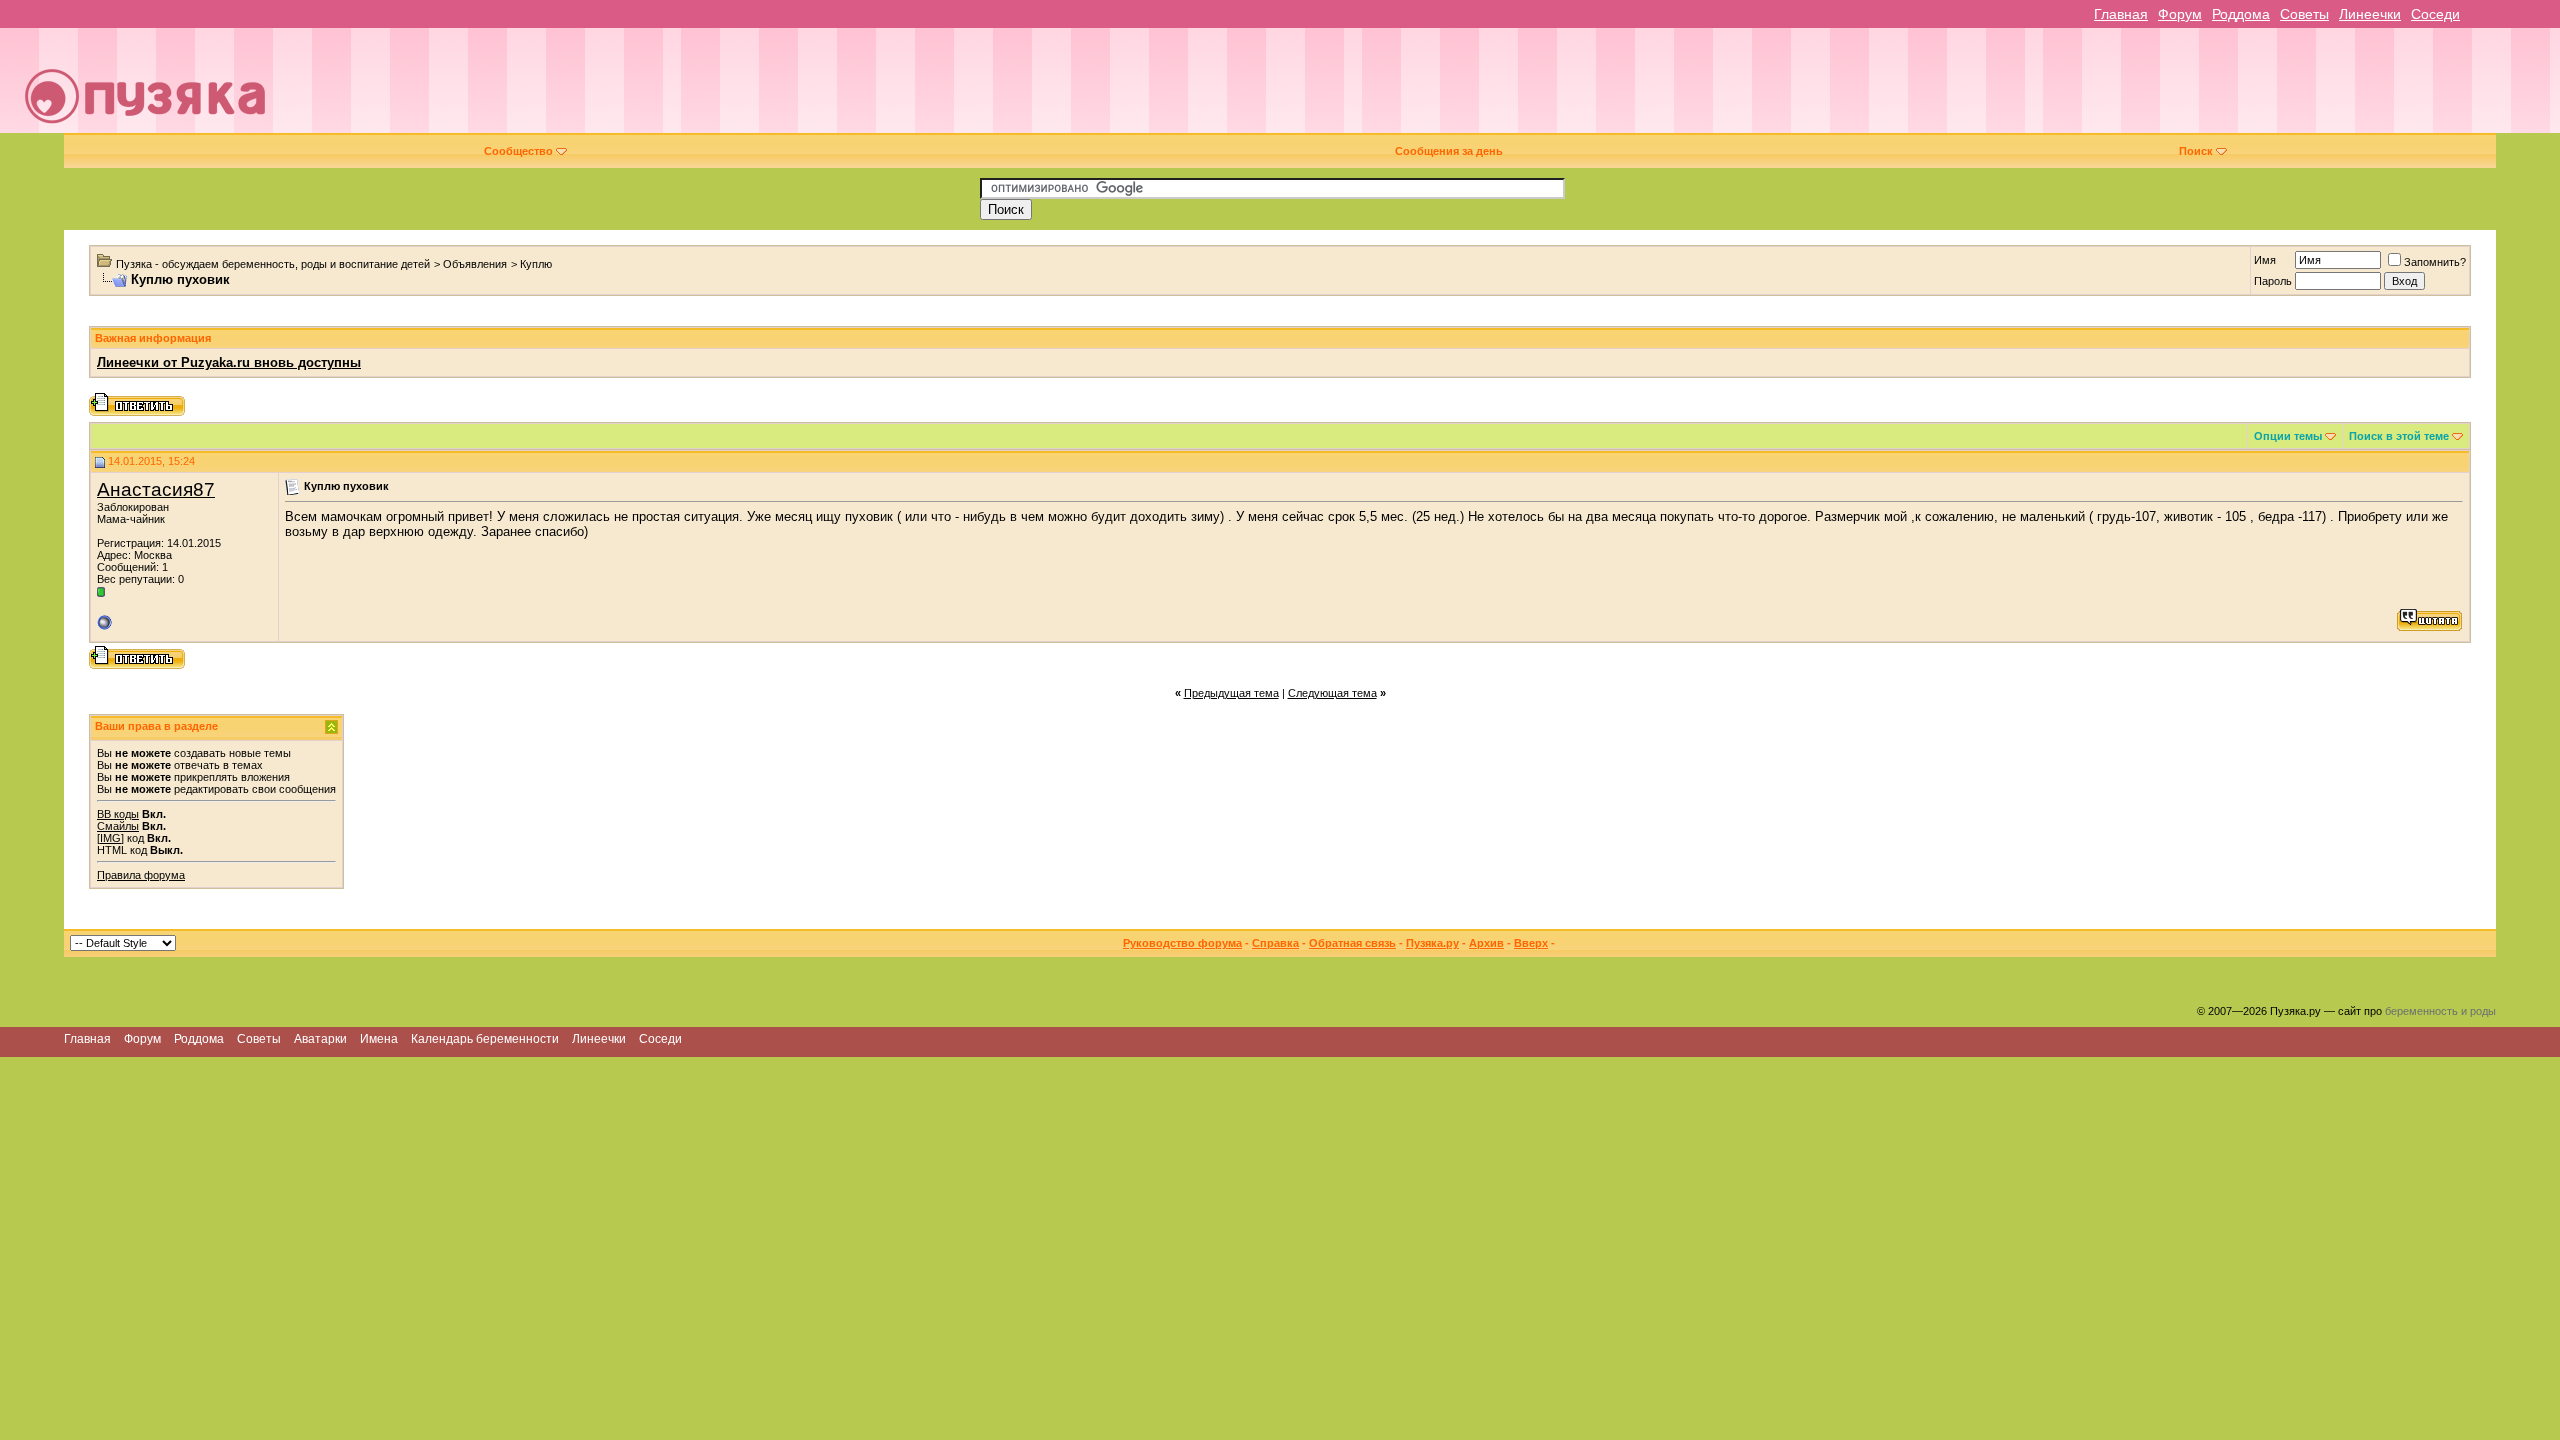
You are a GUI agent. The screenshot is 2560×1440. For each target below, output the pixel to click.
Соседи (2435, 14)
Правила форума (141, 875)
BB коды (118, 814)
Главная (2121, 14)
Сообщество (518, 151)
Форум (2180, 14)
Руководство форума (1182, 943)
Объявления (475, 264)
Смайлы (118, 826)
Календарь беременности (485, 1039)
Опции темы (2288, 436)
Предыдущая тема (1231, 693)
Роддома (2241, 14)
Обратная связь (1352, 943)
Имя (2265, 260)
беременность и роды (2440, 1011)
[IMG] (110, 838)
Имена (379, 1039)
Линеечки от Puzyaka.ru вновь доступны (229, 362)
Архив (1486, 943)
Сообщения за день (1449, 151)
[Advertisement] (1417, 88)
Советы (2304, 14)
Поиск (2196, 151)
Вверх (1531, 943)
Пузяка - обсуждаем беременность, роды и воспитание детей (273, 264)
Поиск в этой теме (2399, 436)
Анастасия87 (156, 489)
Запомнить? (2435, 262)
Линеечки (2370, 14)
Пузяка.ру (1432, 943)
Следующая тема (1332, 693)
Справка (1275, 943)
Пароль (2273, 281)
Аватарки (320, 1039)
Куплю (536, 264)
